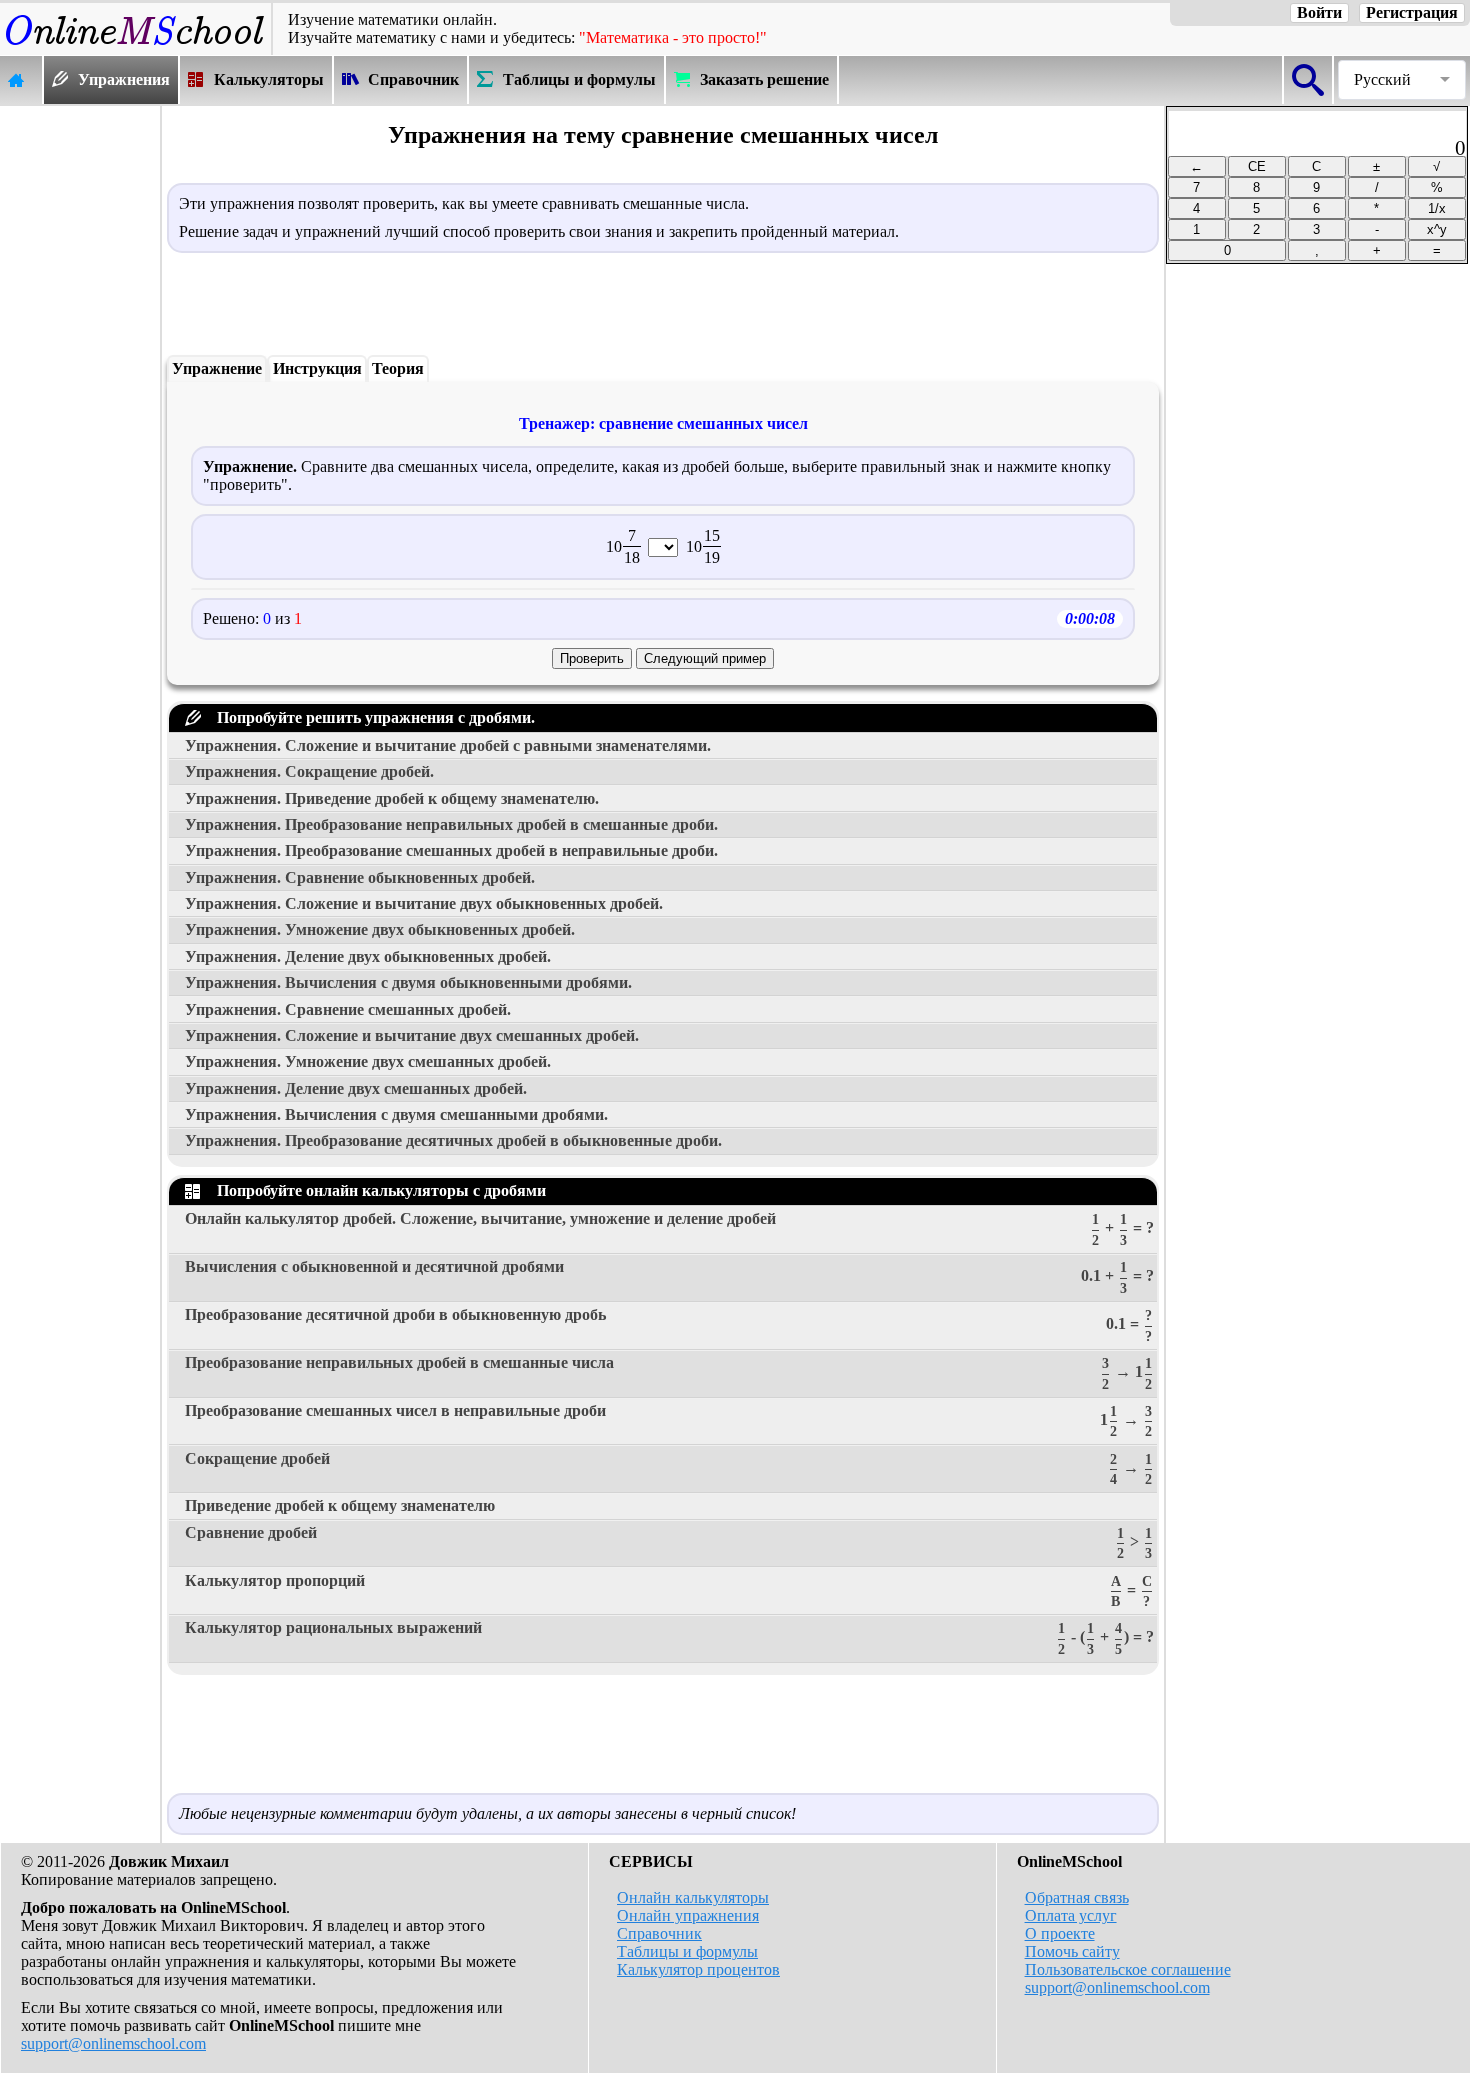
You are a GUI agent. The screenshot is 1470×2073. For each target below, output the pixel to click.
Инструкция (317, 368)
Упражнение (217, 368)
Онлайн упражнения (688, 1915)
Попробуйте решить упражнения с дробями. (372, 717)
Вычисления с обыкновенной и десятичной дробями (669, 1277)
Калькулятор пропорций (668, 1591)
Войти (1319, 12)
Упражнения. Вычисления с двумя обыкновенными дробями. (408, 982)
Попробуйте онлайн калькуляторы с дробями (377, 1190)
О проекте (1060, 1933)
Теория (398, 368)
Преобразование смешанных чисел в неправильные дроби (668, 1421)
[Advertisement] (80, 407)
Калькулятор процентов (698, 1969)
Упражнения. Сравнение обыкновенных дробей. (360, 877)
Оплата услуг (1071, 1915)
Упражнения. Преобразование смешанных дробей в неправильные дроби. (451, 850)
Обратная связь (1077, 1897)
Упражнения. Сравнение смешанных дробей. (348, 1009)
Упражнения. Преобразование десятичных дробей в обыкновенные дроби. (453, 1140)
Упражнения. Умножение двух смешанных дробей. (368, 1061)
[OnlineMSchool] (135, 45)
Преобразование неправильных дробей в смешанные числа (668, 1373)
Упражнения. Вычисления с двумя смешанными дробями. (396, 1114)
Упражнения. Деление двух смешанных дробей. (356, 1088)
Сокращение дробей (668, 1469)
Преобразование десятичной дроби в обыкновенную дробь (668, 1325)
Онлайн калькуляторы (693, 1897)
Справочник (659, 1933)
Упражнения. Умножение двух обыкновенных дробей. (380, 929)
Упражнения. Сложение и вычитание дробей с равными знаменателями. (448, 745)
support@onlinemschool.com (113, 2043)
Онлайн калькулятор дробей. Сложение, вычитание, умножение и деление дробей (669, 1229)
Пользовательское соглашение (1128, 1969)
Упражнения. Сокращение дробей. (309, 771)
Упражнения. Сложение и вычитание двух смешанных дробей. (412, 1035)
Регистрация (1412, 12)
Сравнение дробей (668, 1543)
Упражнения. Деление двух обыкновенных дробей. (368, 956)
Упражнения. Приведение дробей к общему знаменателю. (392, 798)
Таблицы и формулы (687, 1951)
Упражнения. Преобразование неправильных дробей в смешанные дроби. (451, 824)
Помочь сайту (1072, 1951)
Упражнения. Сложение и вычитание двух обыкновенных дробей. (424, 903)
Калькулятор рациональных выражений (669, 1638)
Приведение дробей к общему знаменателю (340, 1505)
